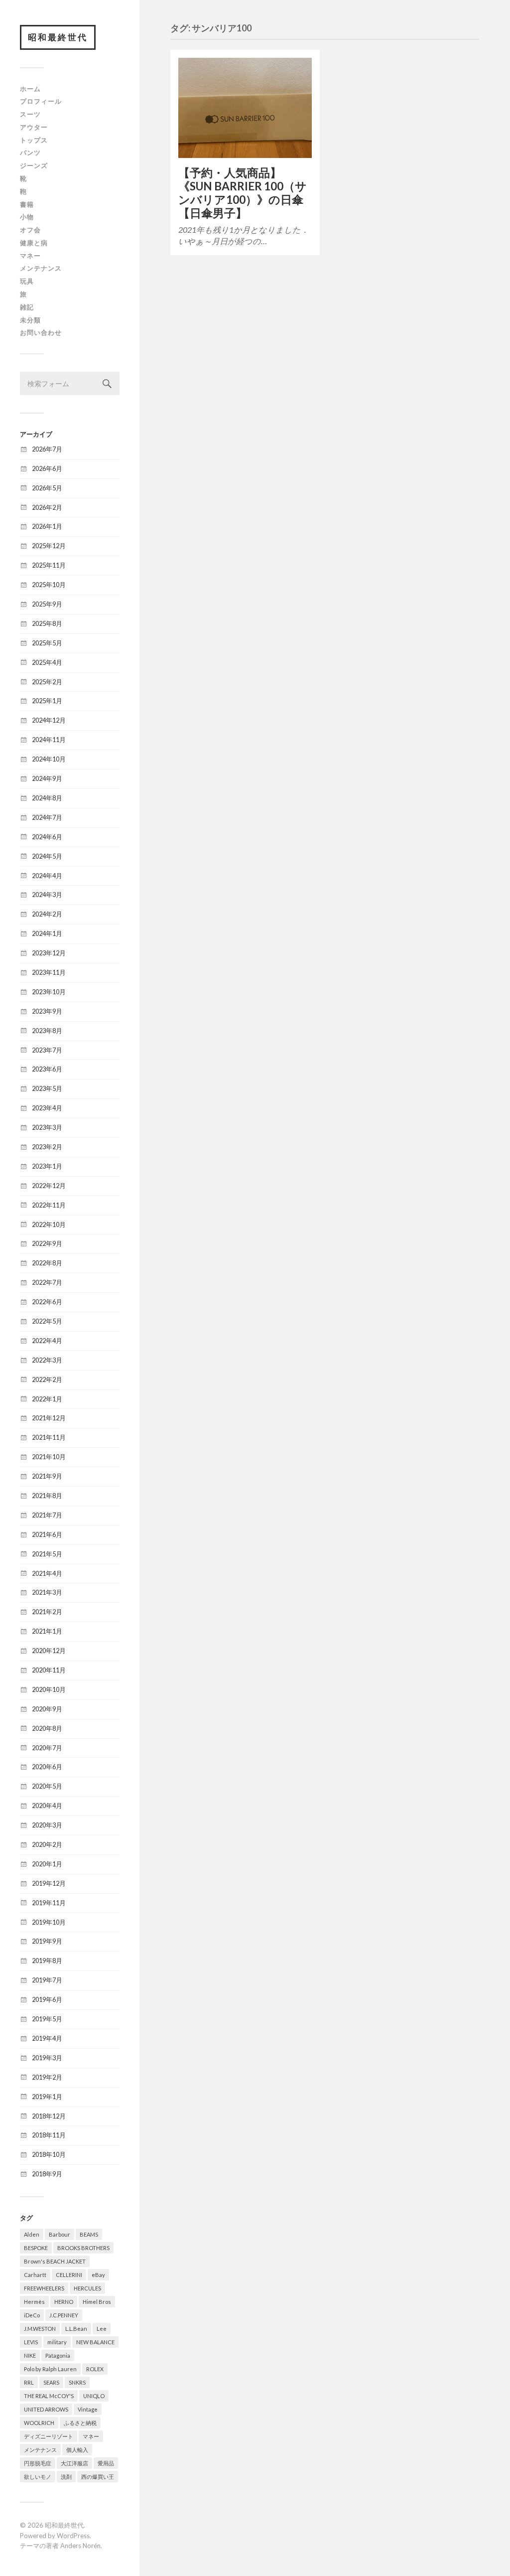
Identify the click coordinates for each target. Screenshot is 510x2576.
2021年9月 (47, 1476)
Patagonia (58, 2355)
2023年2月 (47, 1147)
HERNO (64, 2302)
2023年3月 (47, 1127)
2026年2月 (47, 507)
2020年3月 (47, 1825)
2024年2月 (47, 914)
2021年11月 (49, 1437)
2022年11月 (49, 1205)
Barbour (60, 2234)
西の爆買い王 (98, 2477)
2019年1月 (47, 2097)
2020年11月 (49, 1670)
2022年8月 (47, 1263)
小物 (27, 217)
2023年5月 (47, 1088)
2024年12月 (49, 720)
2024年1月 (47, 933)
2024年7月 (47, 817)
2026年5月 (47, 488)
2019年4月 (47, 2038)
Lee (102, 2329)
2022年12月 (49, 1186)
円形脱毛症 (38, 2463)
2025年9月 (47, 604)
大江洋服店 (74, 2463)
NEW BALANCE (95, 2342)
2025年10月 (49, 585)
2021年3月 (47, 1592)
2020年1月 (47, 1864)
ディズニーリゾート (49, 2436)
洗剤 (66, 2477)
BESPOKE (36, 2248)
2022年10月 (49, 1224)
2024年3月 (47, 895)
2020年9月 (47, 1709)
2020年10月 (49, 1689)
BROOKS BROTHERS (83, 2248)
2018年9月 (47, 2174)
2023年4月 (47, 1108)
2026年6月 (47, 468)
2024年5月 (47, 856)
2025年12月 (49, 546)
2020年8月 (47, 1728)
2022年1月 (47, 1399)
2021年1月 (47, 1631)
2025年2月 (47, 682)
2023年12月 (49, 953)
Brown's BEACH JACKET (55, 2261)
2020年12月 (49, 1651)
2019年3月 (47, 2058)
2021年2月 (47, 1612)
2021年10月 (49, 1457)
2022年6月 (47, 1302)
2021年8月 (47, 1496)
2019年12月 (49, 1883)
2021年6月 (47, 1534)
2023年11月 (49, 972)
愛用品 (106, 2463)
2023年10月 (49, 992)
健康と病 (34, 243)
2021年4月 (47, 1573)
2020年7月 (47, 1748)
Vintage (88, 2409)
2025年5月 (47, 643)
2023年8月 (47, 1031)
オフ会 (30, 230)
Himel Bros (97, 2302)
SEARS (51, 2382)
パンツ (30, 152)
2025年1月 (47, 701)
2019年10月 (49, 1922)
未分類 (30, 320)
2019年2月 (47, 2077)
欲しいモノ (38, 2477)
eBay (98, 2275)
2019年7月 (47, 1980)
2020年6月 (47, 1767)
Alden (32, 2234)
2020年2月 (47, 1844)
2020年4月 (47, 1806)
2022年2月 (47, 1379)
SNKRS (77, 2382)
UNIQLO (94, 2396)
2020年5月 (47, 1786)
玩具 (27, 281)
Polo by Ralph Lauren (50, 2369)
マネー (30, 256)
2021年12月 (49, 1418)
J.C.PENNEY (64, 2315)
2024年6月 (47, 837)
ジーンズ (34, 165)
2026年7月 (47, 449)
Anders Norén (80, 2546)
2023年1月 (47, 1166)
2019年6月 (47, 1999)
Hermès (34, 2302)
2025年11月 (49, 565)
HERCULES (87, 2288)
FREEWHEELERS (44, 2288)
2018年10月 (49, 2154)
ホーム (30, 89)
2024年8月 (47, 798)
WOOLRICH (39, 2423)
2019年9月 (47, 1941)
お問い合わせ (41, 332)
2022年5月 (47, 1321)
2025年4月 (47, 662)
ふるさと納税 (80, 2423)
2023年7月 (47, 1050)
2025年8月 (47, 623)
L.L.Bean (76, 2329)
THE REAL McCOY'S (49, 2396)
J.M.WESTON (40, 2329)
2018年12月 (49, 2116)
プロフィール (41, 101)
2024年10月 (49, 759)
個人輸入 (77, 2450)
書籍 (27, 204)
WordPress (73, 2536)
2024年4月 (47, 876)
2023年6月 (47, 1069)
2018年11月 (49, 2135)
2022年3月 (47, 1360)
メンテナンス (41, 268)
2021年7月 (47, 1515)
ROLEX (95, 2369)
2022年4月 (47, 1341)
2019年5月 (47, 2019)
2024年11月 (49, 740)
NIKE (30, 2355)
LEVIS (31, 2342)
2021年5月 (47, 1554)
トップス (34, 140)
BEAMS (89, 2234)
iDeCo (32, 2315)
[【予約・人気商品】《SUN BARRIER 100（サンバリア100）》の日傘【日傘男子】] (245, 108)
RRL (29, 2382)
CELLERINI (69, 2275)
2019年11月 (49, 1903)
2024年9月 (47, 778)
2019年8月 (47, 1961)
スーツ (30, 114)
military (57, 2342)
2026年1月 (47, 526)
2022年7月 (47, 1282)
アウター (34, 127)
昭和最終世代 (58, 37)
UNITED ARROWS (46, 2409)
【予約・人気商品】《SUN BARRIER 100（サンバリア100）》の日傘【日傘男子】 (243, 193)
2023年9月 (47, 1011)
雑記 (27, 307)
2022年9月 (47, 1243)
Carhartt (35, 2275)
